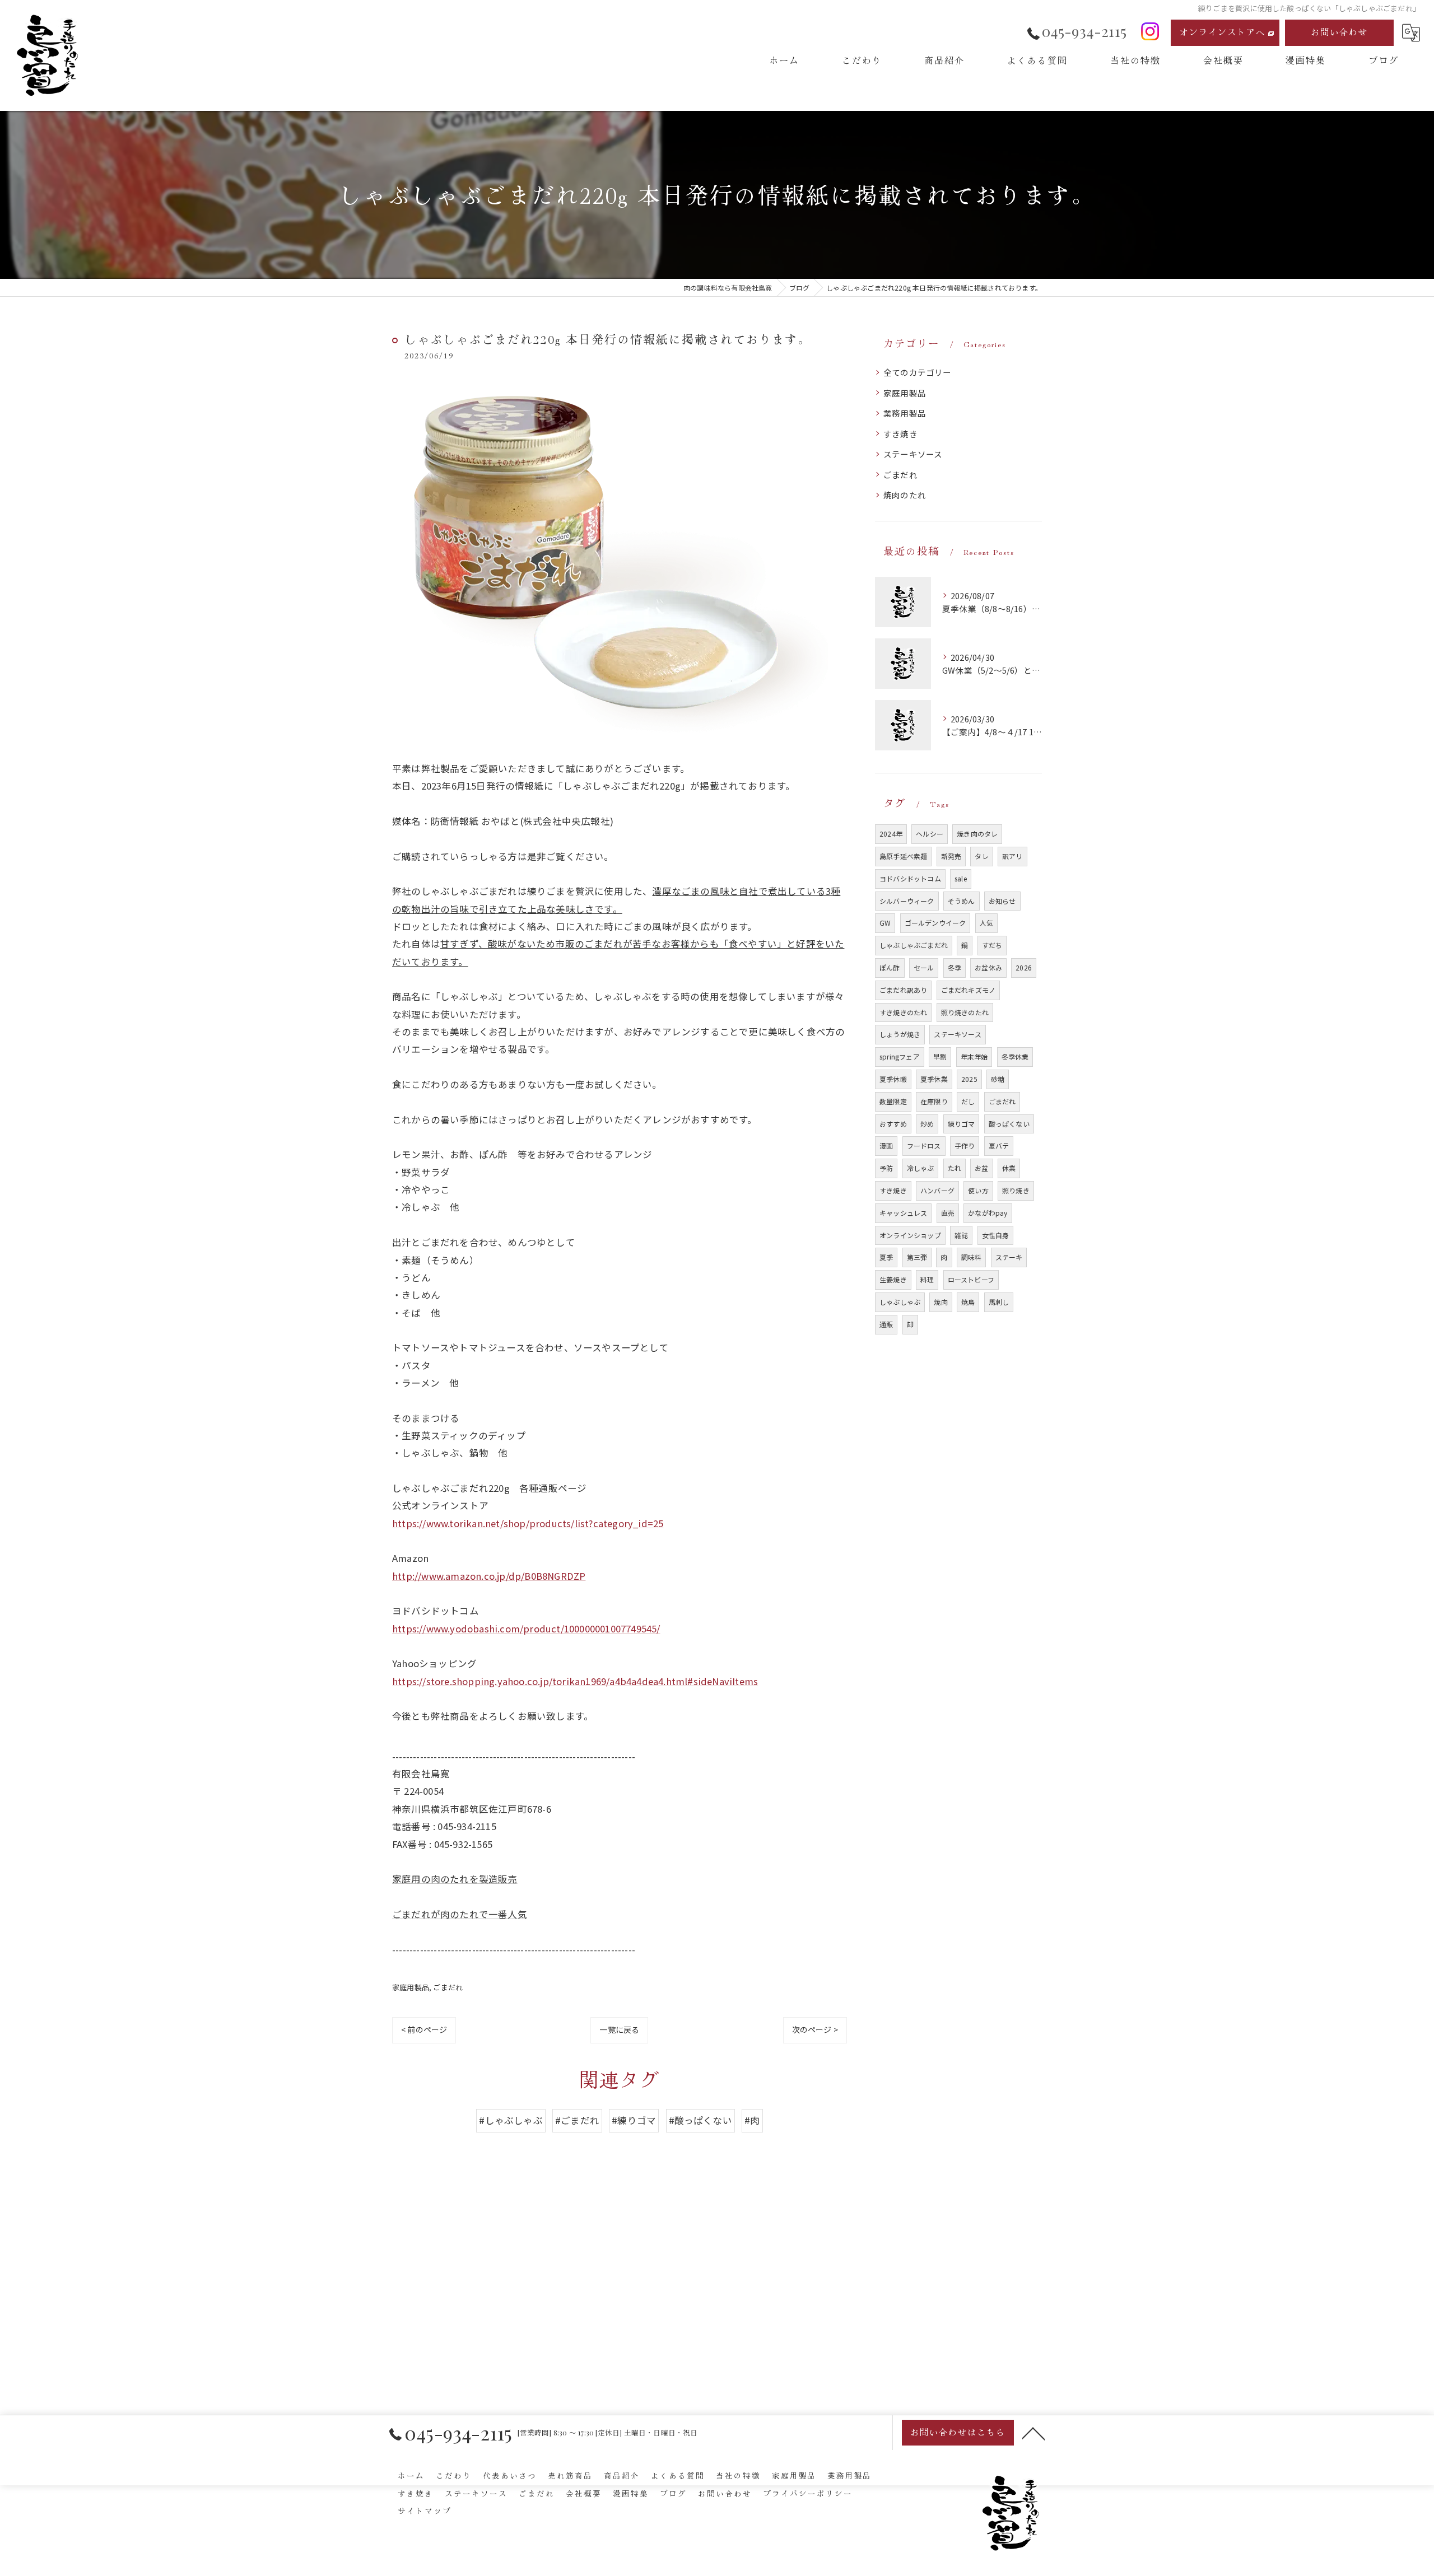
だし (968, 1101)
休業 (1009, 1168)
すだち (992, 945)
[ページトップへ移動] (1033, 2433)
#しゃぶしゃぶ (511, 2120)
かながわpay (988, 1213)
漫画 (886, 1145)
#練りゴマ (634, 2120)
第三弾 (917, 1257)
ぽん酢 (890, 967)
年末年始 (974, 1056)
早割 (940, 1056)
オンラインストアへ (1223, 32)
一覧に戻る (619, 2029)
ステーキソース (913, 454)
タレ (981, 856)
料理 (927, 1279)
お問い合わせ (1339, 32)
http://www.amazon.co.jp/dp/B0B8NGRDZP (489, 1576)
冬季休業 (1015, 1056)
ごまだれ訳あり (903, 990)
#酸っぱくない (700, 2120)
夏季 (886, 1257)
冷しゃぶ (921, 1168)
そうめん (962, 901)
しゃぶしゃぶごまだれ (914, 945)
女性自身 (996, 1235)
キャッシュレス (903, 1213)
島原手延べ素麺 (903, 856)
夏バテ (999, 1145)
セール (924, 967)
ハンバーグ (937, 1190)
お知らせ (1002, 901)
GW (885, 923)
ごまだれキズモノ (969, 990)
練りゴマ (962, 1124)
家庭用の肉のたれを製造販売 (455, 1879)
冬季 (955, 967)
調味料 (972, 1257)
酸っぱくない (1009, 1124)
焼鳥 (968, 1302)
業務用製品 (905, 413)
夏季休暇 (893, 1079)
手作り (965, 1145)
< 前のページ (424, 2029)
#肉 (752, 2120)
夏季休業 (934, 1079)
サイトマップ (425, 2510)
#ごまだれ (577, 2120)
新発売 (951, 856)
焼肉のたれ (905, 495)
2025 (969, 1079)
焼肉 (941, 1302)
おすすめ (893, 1124)
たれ (955, 1168)
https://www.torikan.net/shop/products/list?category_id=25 (528, 1523)
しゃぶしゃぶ (900, 1302)
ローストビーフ (971, 1279)
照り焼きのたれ (965, 1012)
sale (961, 878)
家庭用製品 (411, 1987)
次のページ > (815, 2029)
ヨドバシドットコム (910, 878)
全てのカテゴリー (918, 372)
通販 (886, 1324)
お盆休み (988, 967)
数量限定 (893, 1101)
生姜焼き (893, 1279)
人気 (986, 923)
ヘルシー (930, 834)
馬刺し (999, 1302)
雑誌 (961, 1235)
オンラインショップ (910, 1235)
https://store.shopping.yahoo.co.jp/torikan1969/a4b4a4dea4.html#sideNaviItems (575, 1681)
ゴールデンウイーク (935, 923)
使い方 (978, 1190)
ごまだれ (448, 1987)
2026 (1024, 967)
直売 (948, 1213)
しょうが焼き (900, 1034)
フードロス (924, 1145)
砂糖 (998, 1079)
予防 (886, 1168)
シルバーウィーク (907, 901)
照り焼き (1016, 1190)
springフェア (900, 1056)
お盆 (981, 1168)
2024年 (891, 834)
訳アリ (1012, 856)
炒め (927, 1124)
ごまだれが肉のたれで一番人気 (460, 1914)
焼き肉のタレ (977, 834)
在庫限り (934, 1101)
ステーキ (1009, 1257)
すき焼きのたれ (903, 1012)
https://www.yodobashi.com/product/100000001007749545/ (526, 1628)
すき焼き (900, 434)
